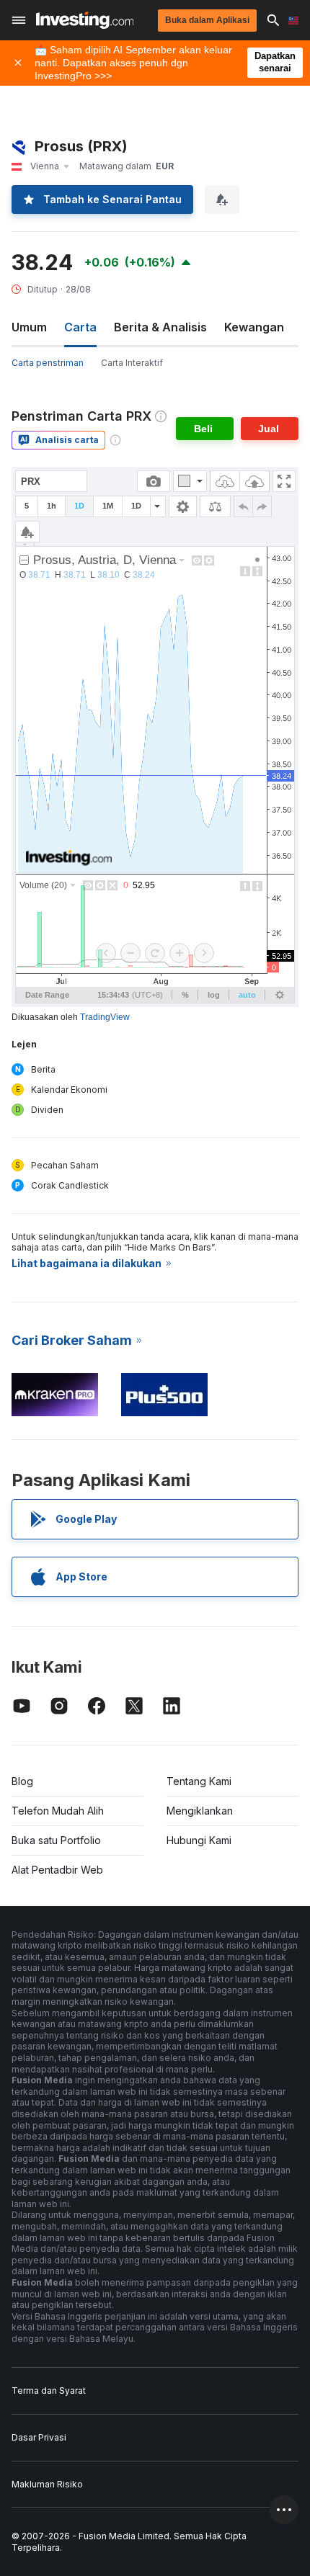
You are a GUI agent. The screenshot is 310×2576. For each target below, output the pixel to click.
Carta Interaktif (132, 363)
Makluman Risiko (47, 2484)
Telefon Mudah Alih (58, 1811)
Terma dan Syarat (49, 2391)
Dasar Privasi (39, 2437)
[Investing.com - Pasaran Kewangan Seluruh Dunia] (85, 20)
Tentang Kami (199, 1781)
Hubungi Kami (199, 1840)
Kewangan (254, 327)
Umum (29, 327)
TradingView (105, 1017)
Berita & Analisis (160, 327)
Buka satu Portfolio (56, 1840)
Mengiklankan (200, 1811)
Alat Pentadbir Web (57, 1870)
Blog (22, 1781)
